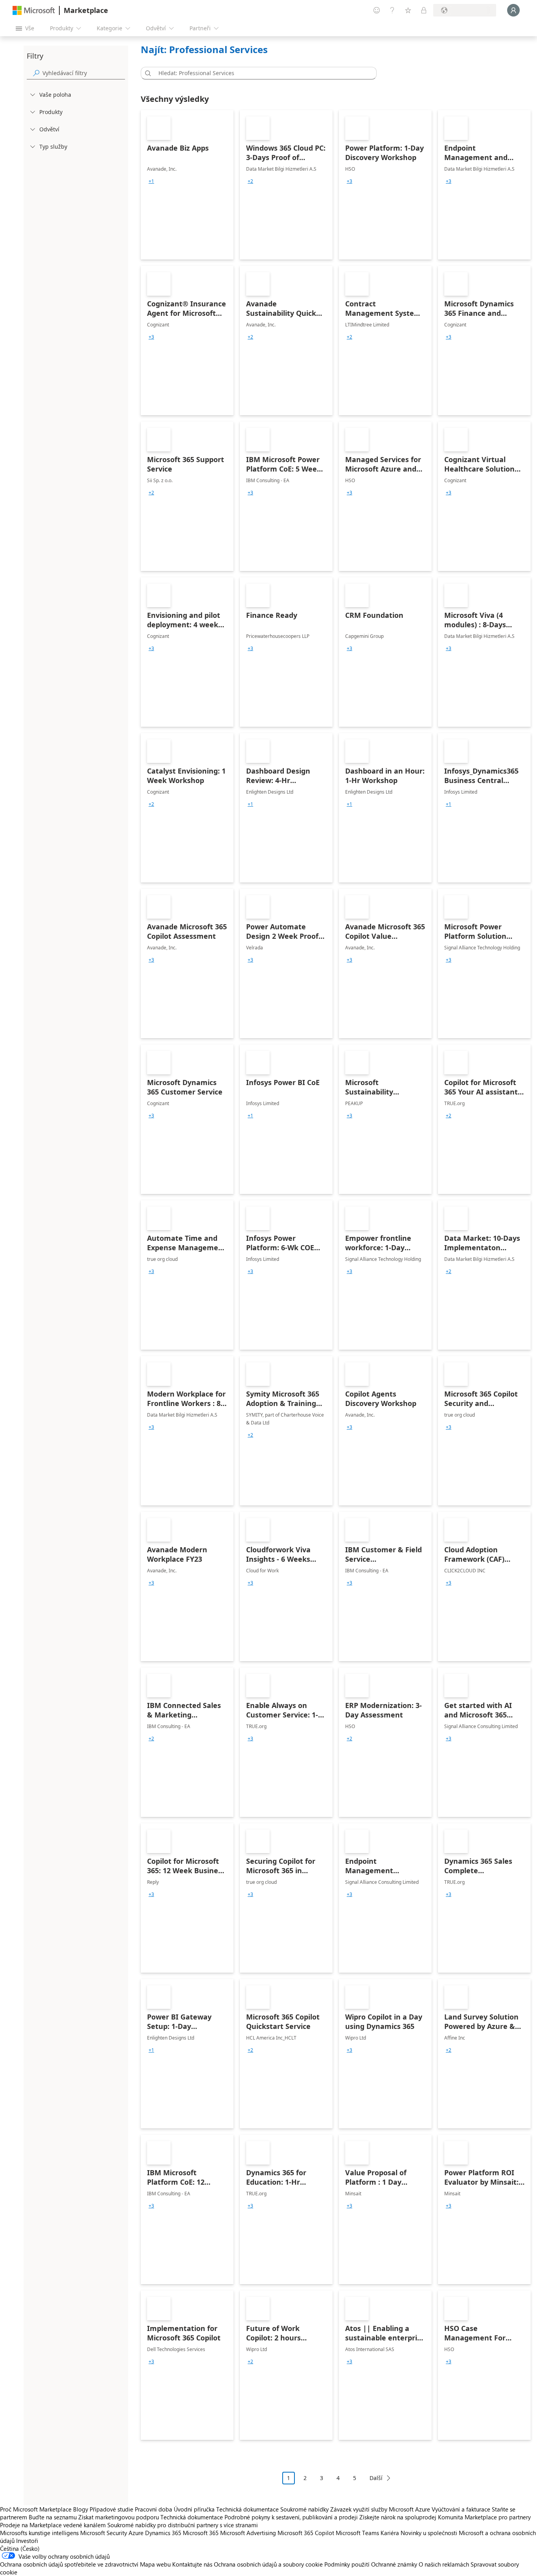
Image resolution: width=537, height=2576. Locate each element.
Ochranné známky (394, 2564)
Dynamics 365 (163, 2533)
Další (376, 2478)
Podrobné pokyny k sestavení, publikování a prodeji (291, 2517)
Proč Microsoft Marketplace (36, 2509)
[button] (147, 73)
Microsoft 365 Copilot (306, 2533)
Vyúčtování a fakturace (461, 2509)
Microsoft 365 (201, 2533)
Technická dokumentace (247, 2509)
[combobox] (261, 73)
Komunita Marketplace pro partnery (484, 2517)
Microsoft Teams (357, 2533)
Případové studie (111, 2509)
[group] (151, 181)
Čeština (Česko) (20, 2548)
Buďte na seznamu (53, 2517)
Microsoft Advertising (248, 2533)
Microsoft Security (104, 2533)
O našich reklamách (444, 2564)
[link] (187, 185)
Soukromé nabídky (304, 2509)
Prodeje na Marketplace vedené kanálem (53, 2525)
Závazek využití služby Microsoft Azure (381, 2509)
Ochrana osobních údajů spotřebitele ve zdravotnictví (69, 2564)
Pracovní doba (154, 2509)
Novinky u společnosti (429, 2533)
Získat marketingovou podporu (119, 2517)
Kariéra (390, 2533)
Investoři (27, 2541)
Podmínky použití (347, 2564)
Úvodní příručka (194, 2509)
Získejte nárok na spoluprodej (398, 2517)
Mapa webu (155, 2564)
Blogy (81, 2509)
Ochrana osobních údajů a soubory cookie (268, 2564)
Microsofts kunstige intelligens (39, 2533)
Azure (136, 2533)
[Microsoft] (34, 10)
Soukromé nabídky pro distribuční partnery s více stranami (183, 2525)
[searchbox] (84, 73)
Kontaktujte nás (192, 2564)
